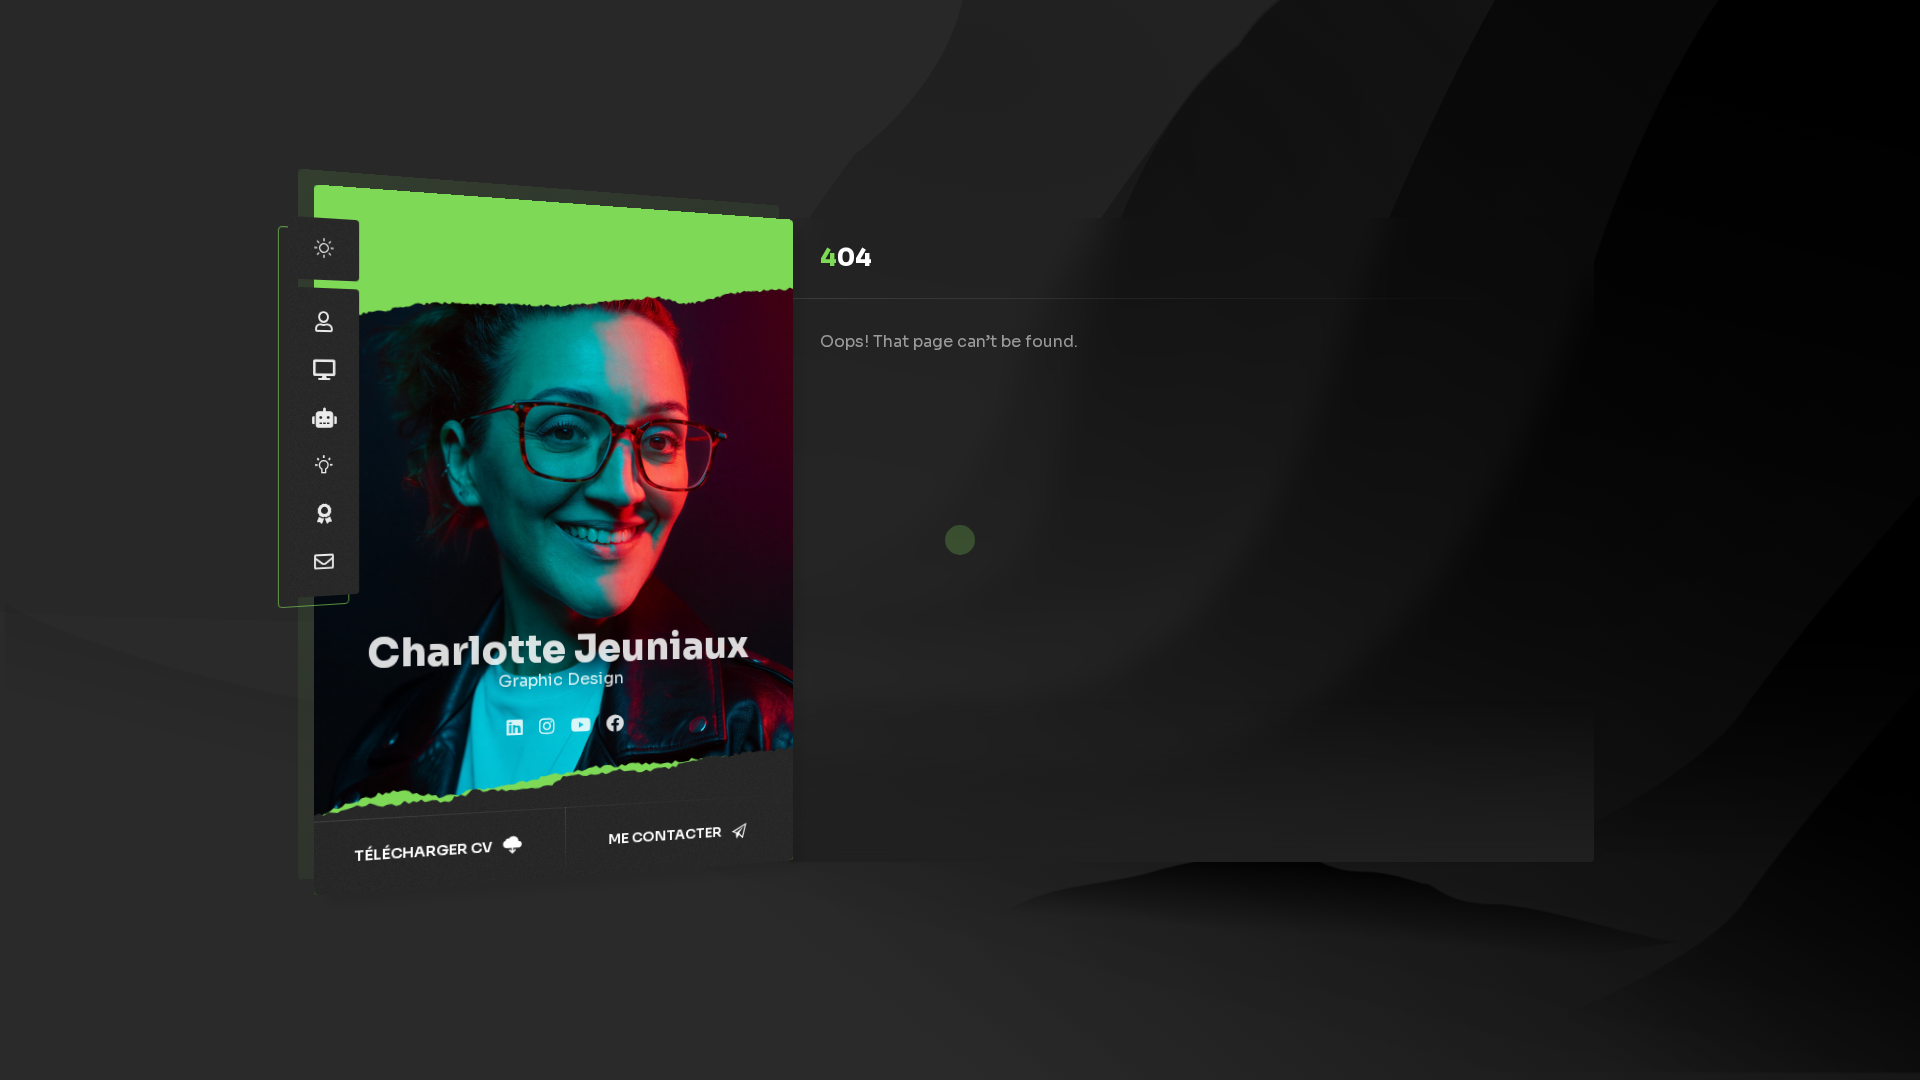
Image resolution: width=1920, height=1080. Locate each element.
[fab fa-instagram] (547, 727)
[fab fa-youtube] (581, 726)
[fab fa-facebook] (615, 724)
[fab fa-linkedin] (515, 729)
